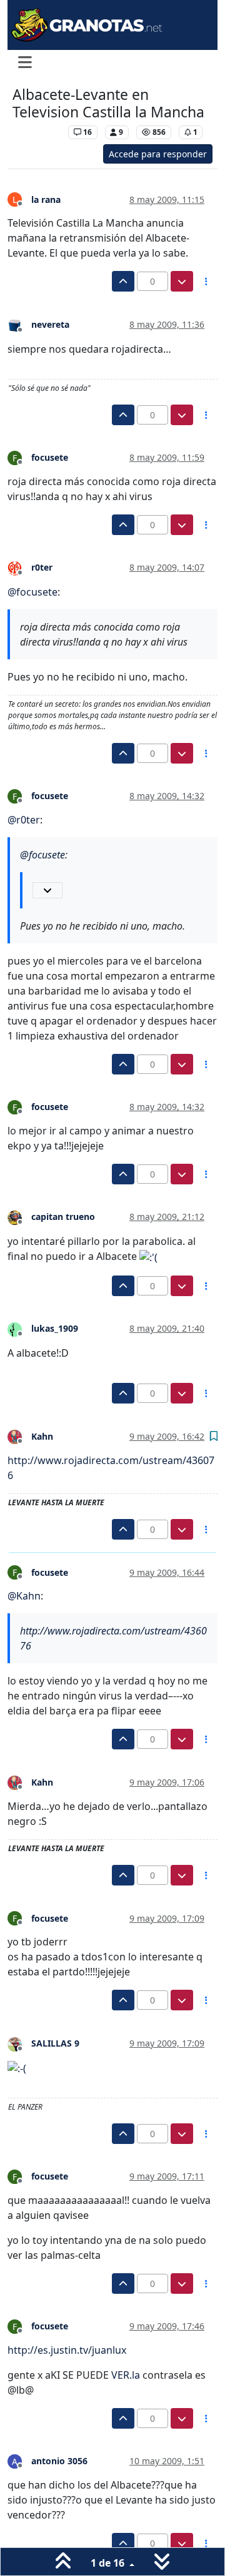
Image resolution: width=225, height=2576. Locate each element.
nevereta (50, 324)
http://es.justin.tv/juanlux (67, 2350)
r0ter (42, 567)
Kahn (42, 1436)
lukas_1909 (55, 1328)
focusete (50, 457)
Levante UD (37, 132)
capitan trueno (63, 1217)
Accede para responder (158, 154)
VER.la (126, 2375)
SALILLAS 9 (55, 2043)
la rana (46, 199)
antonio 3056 (59, 2461)
